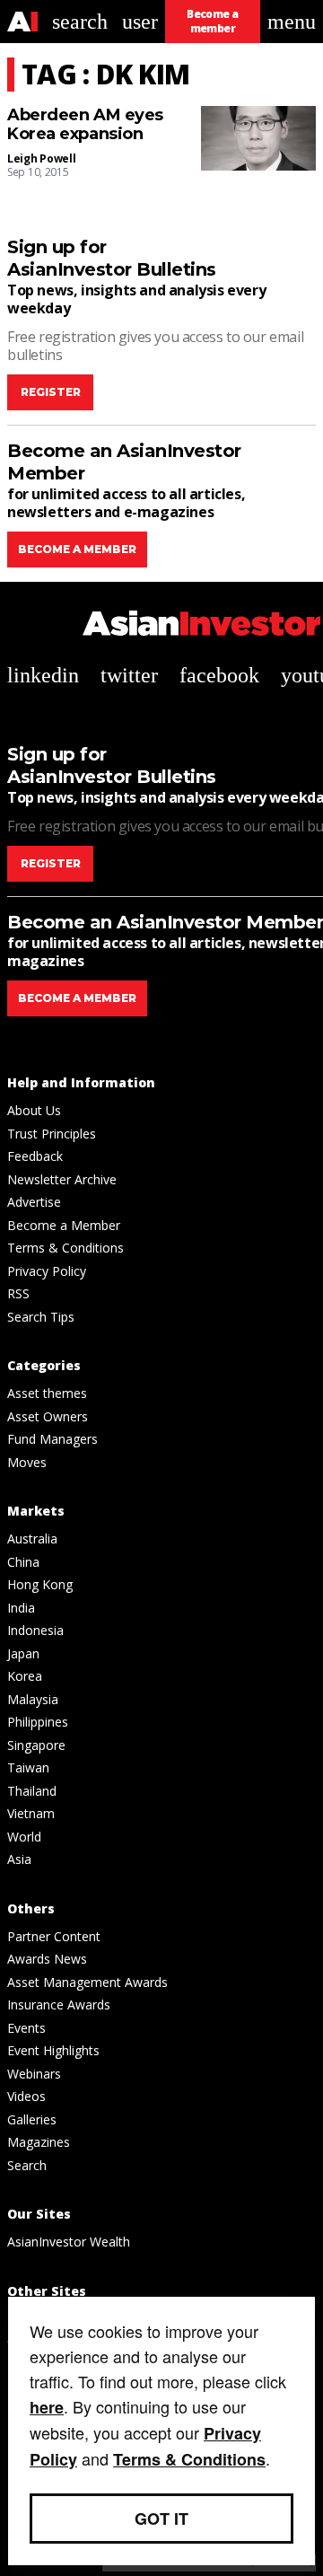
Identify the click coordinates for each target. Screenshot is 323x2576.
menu (292, 22)
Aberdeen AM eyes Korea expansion (85, 125)
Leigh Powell (41, 158)
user (140, 22)
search (80, 22)
